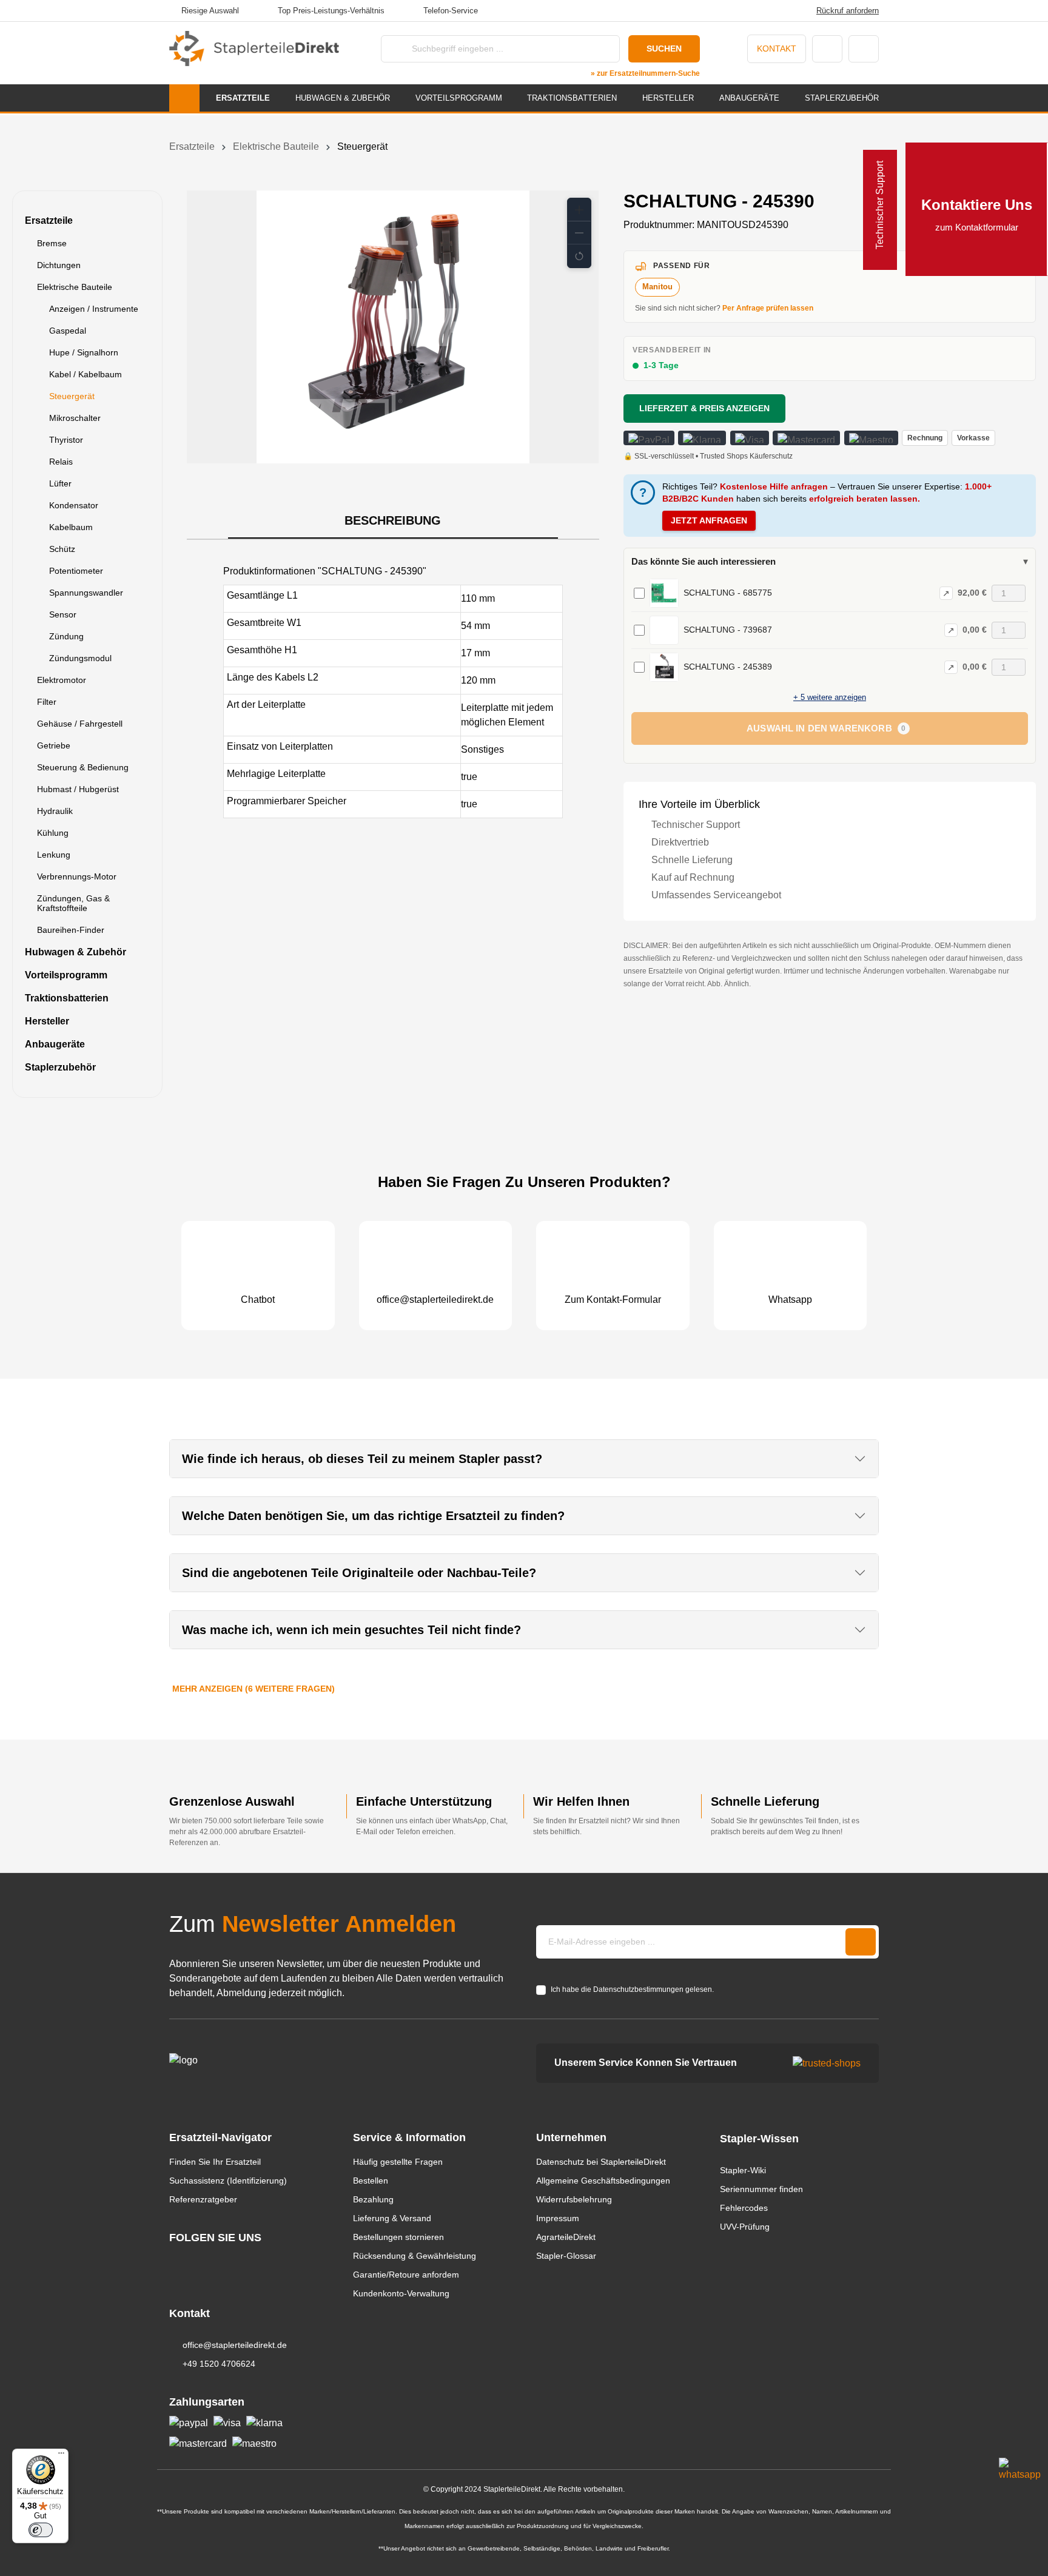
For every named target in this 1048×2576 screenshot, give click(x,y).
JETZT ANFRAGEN (709, 520)
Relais (61, 462)
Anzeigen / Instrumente (94, 309)
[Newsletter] (861, 1942)
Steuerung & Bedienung (83, 767)
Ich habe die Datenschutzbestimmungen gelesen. (632, 1989)
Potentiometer (76, 571)
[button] (579, 210)
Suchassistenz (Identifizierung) (228, 2181)
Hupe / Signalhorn (84, 352)
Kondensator (74, 505)
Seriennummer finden (761, 2189)
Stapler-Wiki (743, 2170)
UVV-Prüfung (745, 2227)
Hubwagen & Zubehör (76, 952)
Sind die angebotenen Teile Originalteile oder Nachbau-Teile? (359, 1573)
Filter (47, 702)
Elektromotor (62, 680)
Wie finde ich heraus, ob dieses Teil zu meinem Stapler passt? (362, 1459)
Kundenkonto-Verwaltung (401, 2293)
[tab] (393, 521)
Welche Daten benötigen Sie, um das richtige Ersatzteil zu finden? (373, 1516)
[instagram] (175, 2260)
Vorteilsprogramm (66, 975)
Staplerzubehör (60, 1067)
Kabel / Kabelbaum (86, 374)
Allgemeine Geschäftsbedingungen (603, 2181)
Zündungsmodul (80, 658)
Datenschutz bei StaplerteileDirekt (601, 2162)
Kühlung (53, 833)
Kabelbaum (71, 527)
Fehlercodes (744, 2208)
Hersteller (47, 1021)
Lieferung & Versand (392, 2218)
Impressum (558, 2218)
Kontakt (777, 49)
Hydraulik (55, 811)
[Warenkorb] (864, 49)
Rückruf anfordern (848, 11)
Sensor (63, 614)
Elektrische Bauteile (75, 287)
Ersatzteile (49, 220)
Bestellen (371, 2181)
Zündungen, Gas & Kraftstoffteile (73, 903)
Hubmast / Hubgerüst (78, 789)
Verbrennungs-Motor (77, 876)
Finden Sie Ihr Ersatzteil (215, 2162)
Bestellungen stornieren (398, 2237)
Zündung (66, 636)
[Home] (184, 98)
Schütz (62, 549)
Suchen (664, 49)
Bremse (52, 243)
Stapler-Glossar (566, 2256)
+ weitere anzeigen (830, 697)
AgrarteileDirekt (566, 2237)
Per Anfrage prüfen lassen (768, 308)
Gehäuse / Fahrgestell (80, 724)
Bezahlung (373, 2199)
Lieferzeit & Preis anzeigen (704, 408)
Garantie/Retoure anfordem (406, 2275)
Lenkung (54, 855)
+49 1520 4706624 (219, 2364)
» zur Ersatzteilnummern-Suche (645, 73)
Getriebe (54, 745)
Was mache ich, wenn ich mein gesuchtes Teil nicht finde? (351, 1630)
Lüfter (60, 483)
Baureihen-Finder (71, 930)
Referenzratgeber (203, 2199)
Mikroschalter (75, 418)
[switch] (41, 2530)
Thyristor (66, 440)
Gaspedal (68, 331)
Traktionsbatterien (67, 998)
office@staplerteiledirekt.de (235, 2345)
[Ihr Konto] (827, 49)
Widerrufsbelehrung (574, 2199)
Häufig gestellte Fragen (398, 2162)
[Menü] (61, 2456)
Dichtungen (59, 265)
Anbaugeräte (55, 1044)
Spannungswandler (86, 593)
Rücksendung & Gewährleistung (415, 2256)
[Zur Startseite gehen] (254, 49)
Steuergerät (72, 396)
